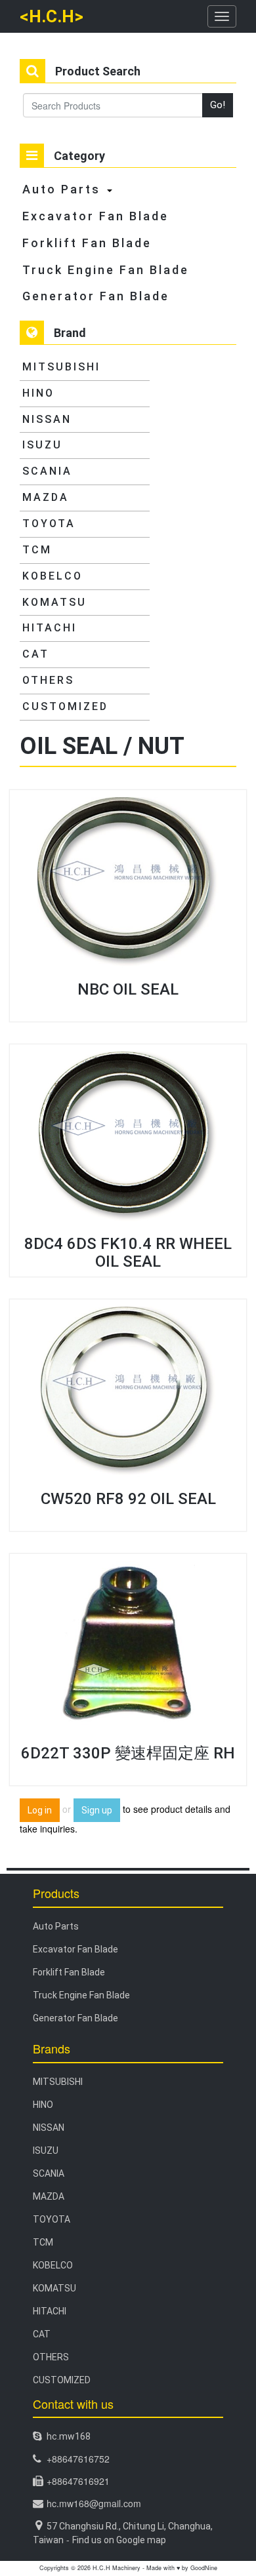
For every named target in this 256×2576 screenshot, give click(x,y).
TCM (37, 550)
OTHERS (48, 680)
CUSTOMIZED (65, 706)
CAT (36, 654)
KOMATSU (54, 602)
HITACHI (50, 628)
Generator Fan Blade (96, 296)
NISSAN (47, 419)
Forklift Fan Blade (87, 243)
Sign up (97, 1810)
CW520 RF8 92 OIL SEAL (128, 1499)
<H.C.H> (52, 16)
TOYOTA (49, 524)
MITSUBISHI (61, 367)
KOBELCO (53, 576)
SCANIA (47, 471)
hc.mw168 (69, 2436)
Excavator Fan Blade (96, 216)
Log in (40, 1810)
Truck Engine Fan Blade (106, 270)
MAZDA (46, 497)
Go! (218, 105)
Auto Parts (61, 189)
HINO (38, 393)
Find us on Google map (119, 2540)
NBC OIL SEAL (128, 989)
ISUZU (42, 445)
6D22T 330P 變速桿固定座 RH (128, 1753)
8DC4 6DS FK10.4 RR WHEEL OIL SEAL (128, 1252)
